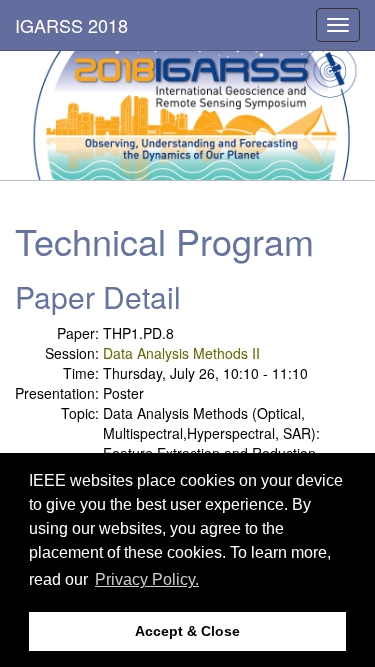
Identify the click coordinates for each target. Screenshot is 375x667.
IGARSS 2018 (71, 25)
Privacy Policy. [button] (147, 579)
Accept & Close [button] (187, 631)
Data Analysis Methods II (181, 353)
